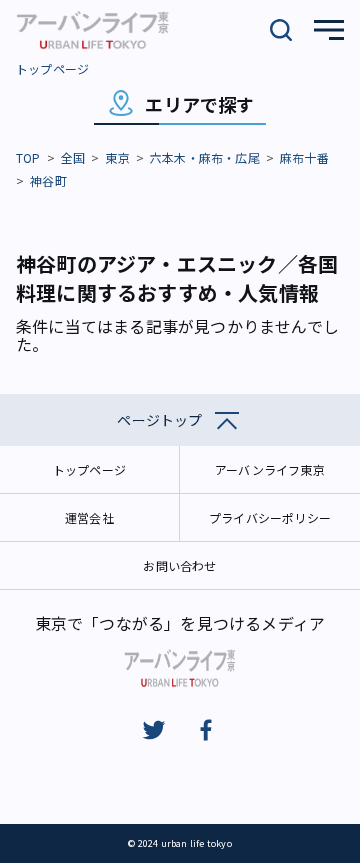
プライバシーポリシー (270, 517)
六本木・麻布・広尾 (205, 157)
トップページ (52, 68)
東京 (117, 157)
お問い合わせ (179, 565)
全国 (73, 157)
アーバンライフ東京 (270, 469)
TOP (28, 157)
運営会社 (89, 517)
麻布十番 (304, 157)
